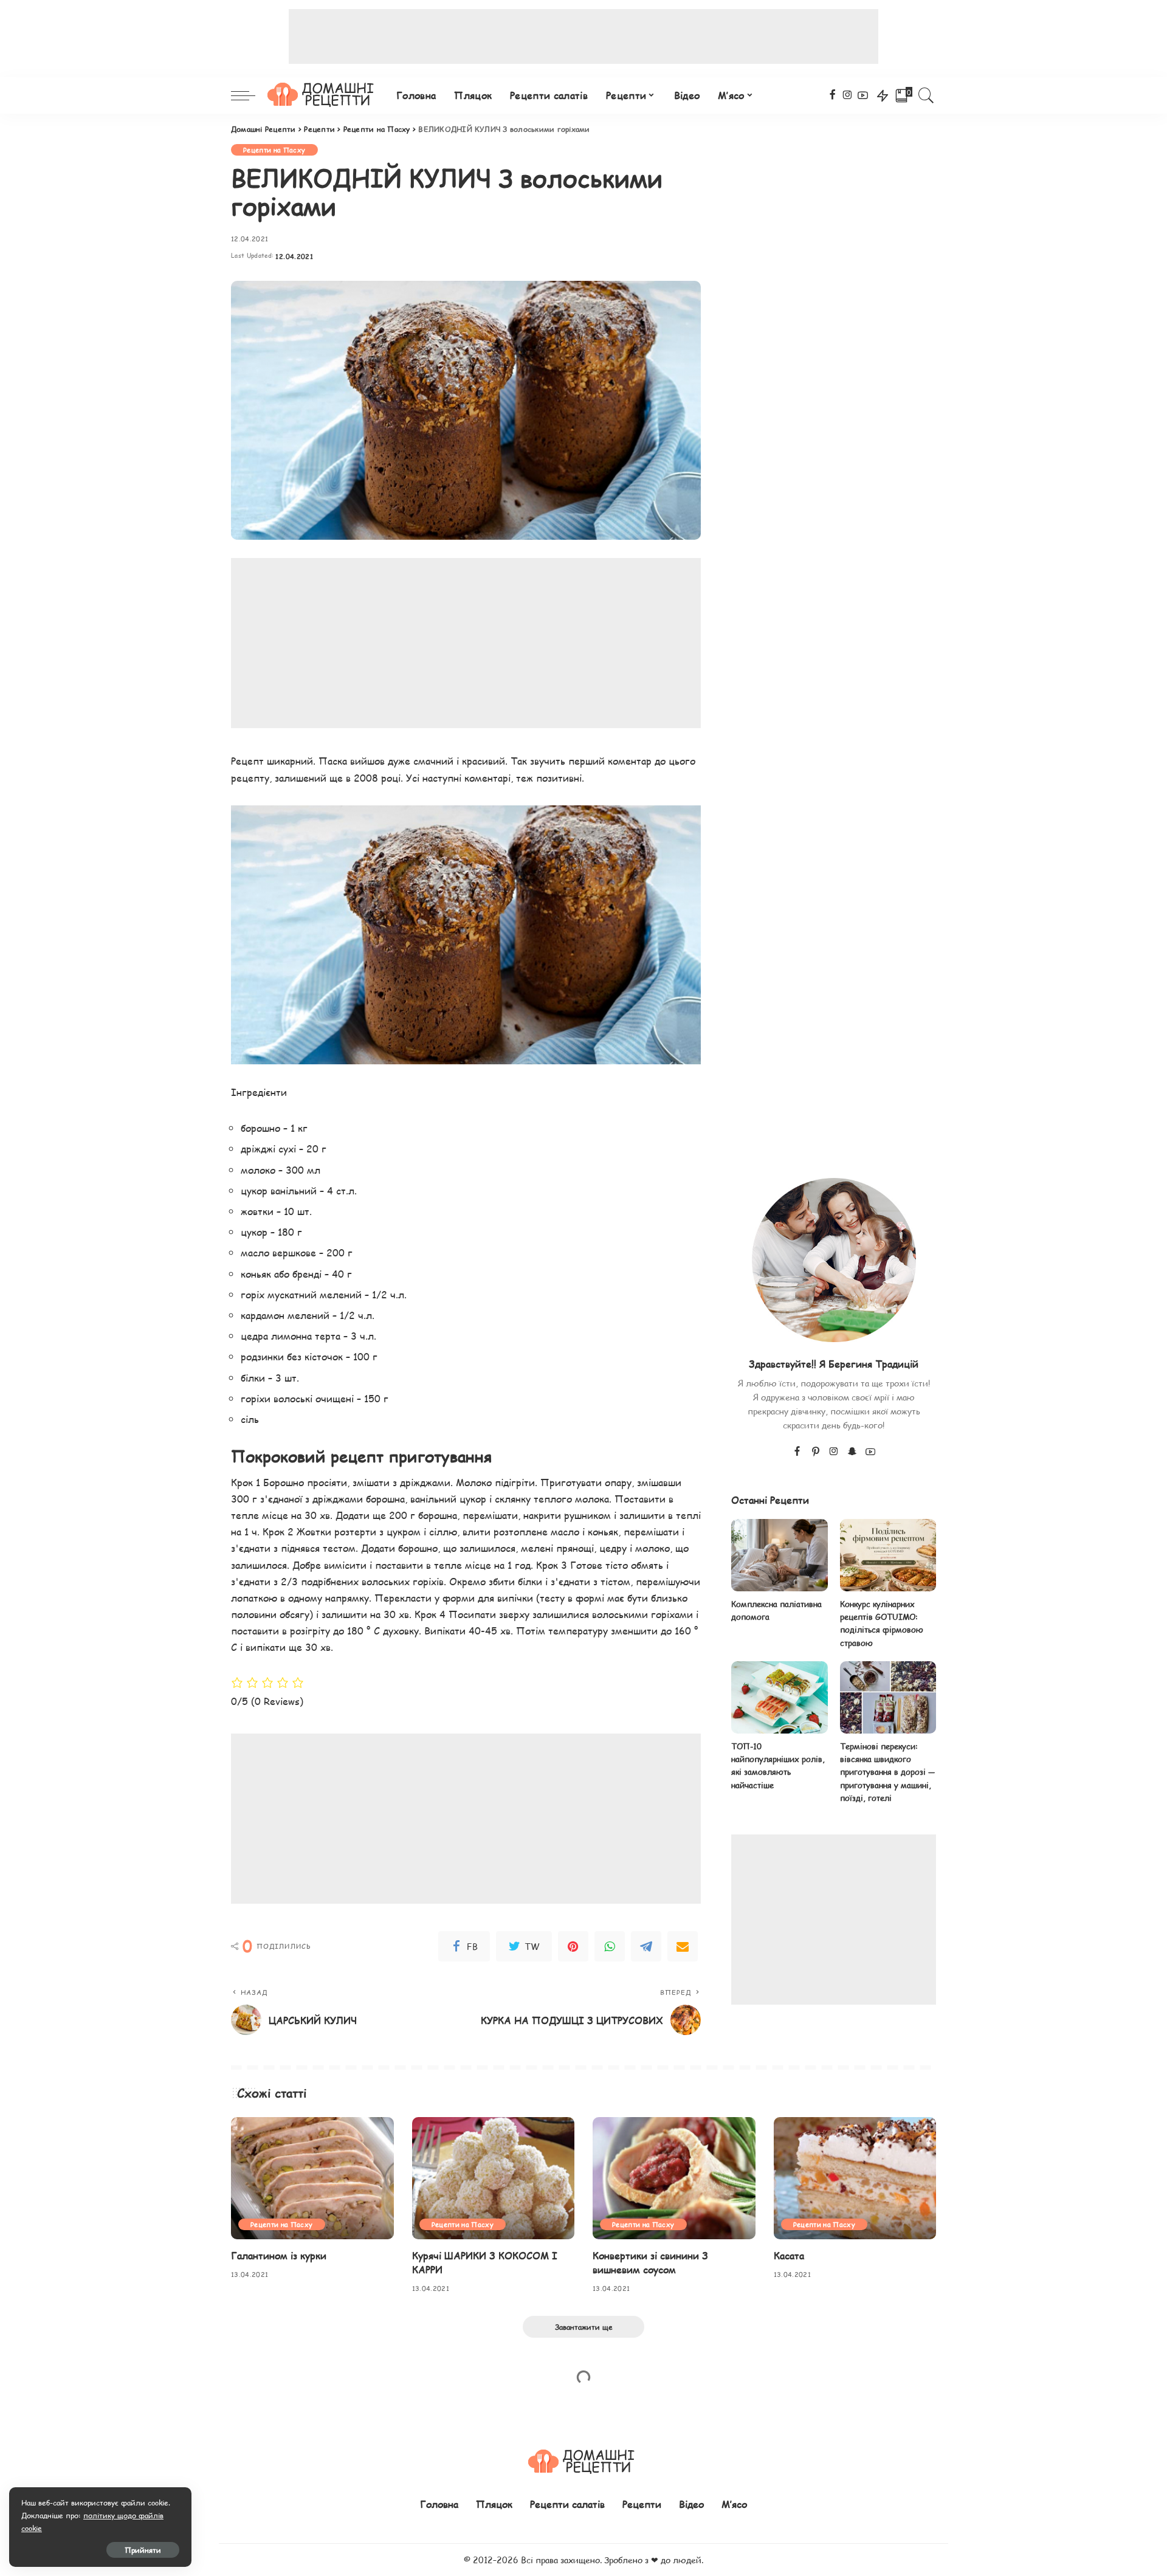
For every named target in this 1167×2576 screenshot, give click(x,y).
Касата (789, 2255)
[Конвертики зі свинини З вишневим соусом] (674, 2178)
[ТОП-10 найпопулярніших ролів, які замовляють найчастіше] (779, 1697)
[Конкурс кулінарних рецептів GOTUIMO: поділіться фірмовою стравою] (888, 1555)
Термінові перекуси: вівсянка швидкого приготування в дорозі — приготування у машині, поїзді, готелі (887, 1772)
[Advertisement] (583, 36)
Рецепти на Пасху (274, 150)
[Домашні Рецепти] (323, 95)
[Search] (926, 95)
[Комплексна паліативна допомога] (779, 1555)
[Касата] (855, 2178)
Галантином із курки (279, 2255)
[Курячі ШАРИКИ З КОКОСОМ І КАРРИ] (494, 2178)
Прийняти (143, 2550)
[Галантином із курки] (312, 2178)
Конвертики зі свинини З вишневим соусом (650, 2262)
